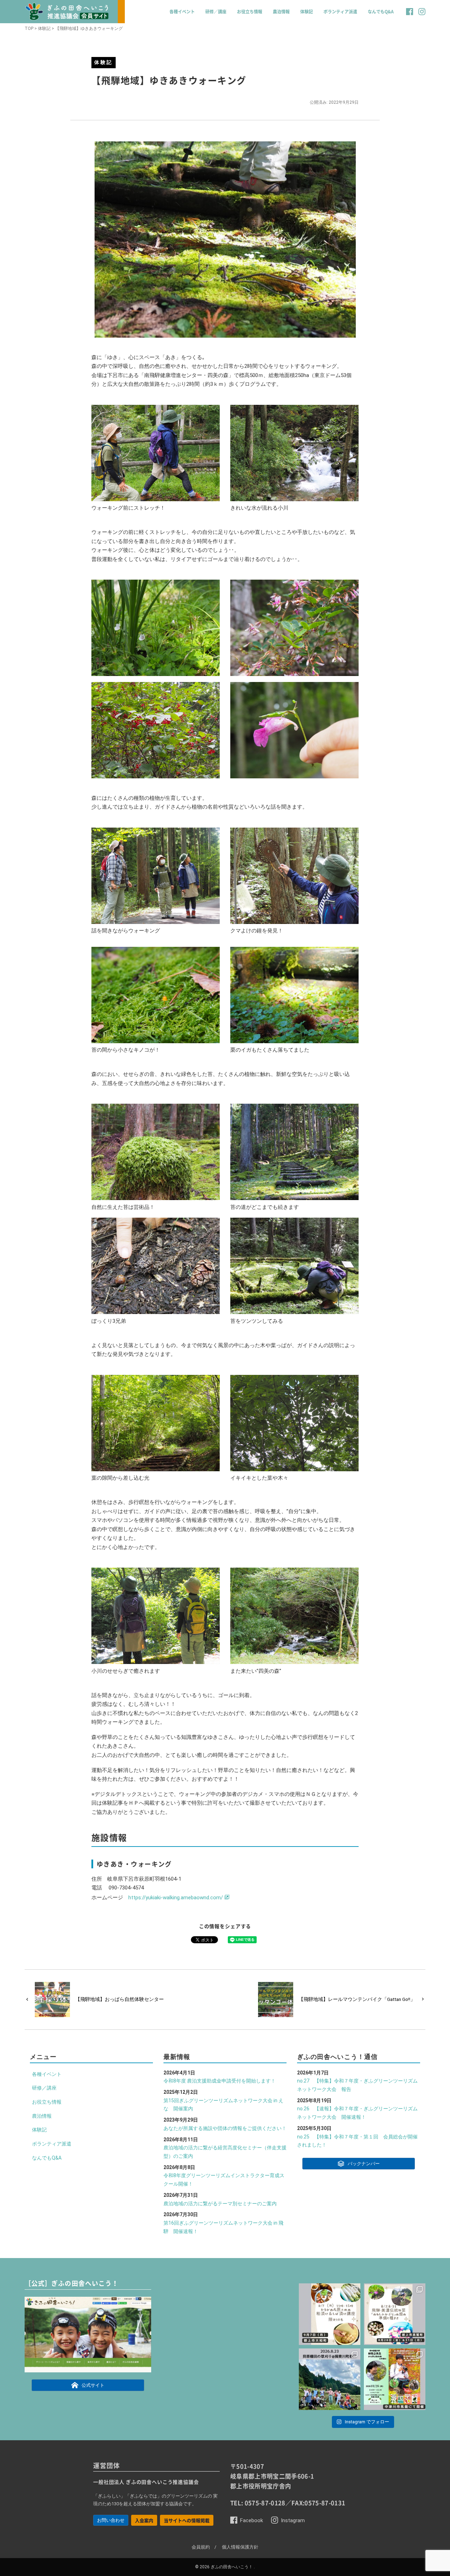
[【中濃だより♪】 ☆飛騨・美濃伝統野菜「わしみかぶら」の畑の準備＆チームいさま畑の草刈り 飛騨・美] (395, 2314)
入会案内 (144, 2520)
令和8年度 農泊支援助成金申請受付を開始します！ (220, 2081)
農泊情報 (281, 12)
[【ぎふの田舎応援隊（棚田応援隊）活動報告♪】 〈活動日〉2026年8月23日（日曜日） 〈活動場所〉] (330, 2379)
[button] (410, 15)
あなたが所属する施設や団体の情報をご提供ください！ (225, 2128)
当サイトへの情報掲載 (187, 2520)
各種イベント (182, 12)
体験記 (307, 12)
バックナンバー (364, 2164)
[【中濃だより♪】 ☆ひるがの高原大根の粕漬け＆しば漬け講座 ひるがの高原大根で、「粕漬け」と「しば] (330, 2314)
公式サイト (93, 2386)
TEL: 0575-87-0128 (258, 2503)
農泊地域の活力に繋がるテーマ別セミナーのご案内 (220, 2204)
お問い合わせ (111, 2520)
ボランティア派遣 (340, 12)
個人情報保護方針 (240, 2547)
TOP (29, 28)
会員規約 (201, 2547)
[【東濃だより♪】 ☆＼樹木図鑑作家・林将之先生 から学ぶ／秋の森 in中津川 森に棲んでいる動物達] (395, 2379)
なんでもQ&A (381, 12)
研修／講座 (216, 12)
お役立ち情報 (250, 12)
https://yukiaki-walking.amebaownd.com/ (176, 1898)
